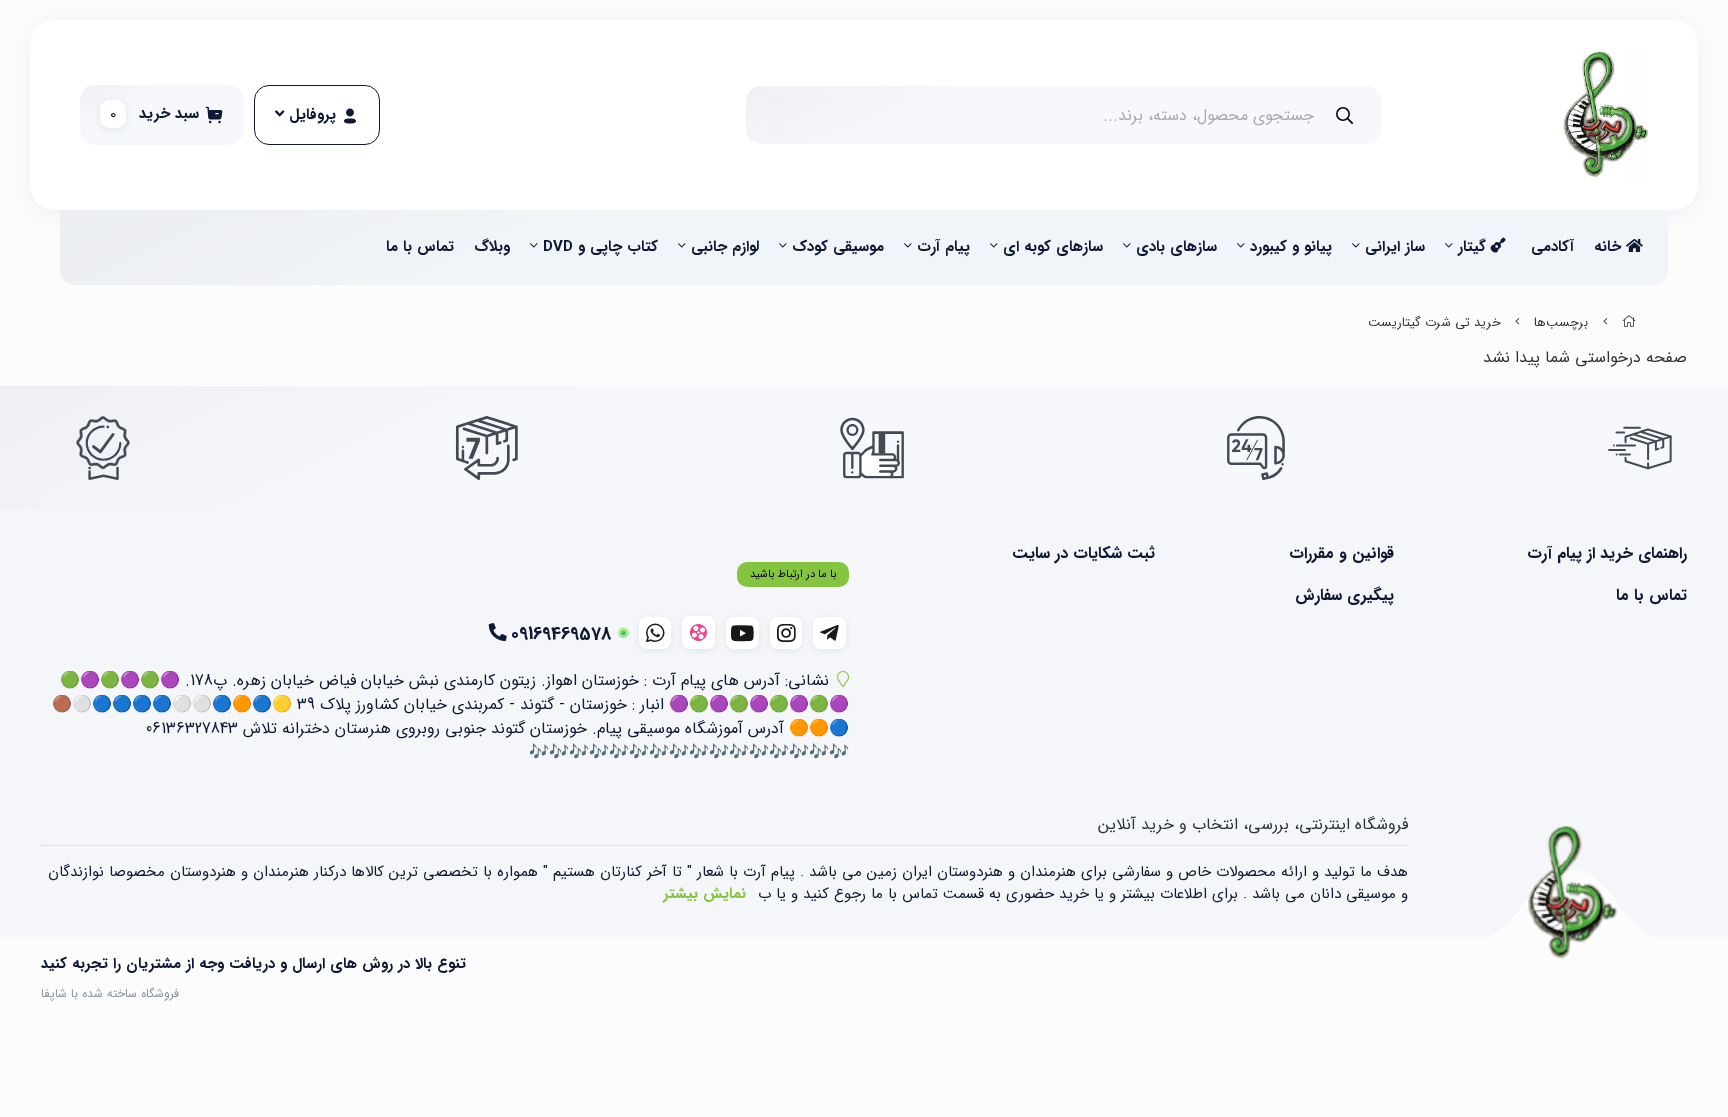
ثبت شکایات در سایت (1083, 554)
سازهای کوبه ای (1053, 247)
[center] (1344, 115)
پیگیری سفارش (1344, 596)
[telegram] (829, 633)
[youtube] (742, 633)
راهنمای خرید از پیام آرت (1607, 554)
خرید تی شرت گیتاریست (1434, 323)
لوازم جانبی (725, 247)
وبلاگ (492, 247)
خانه (1610, 247)
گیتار (1474, 247)
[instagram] (786, 633)
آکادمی (1552, 247)
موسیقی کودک (838, 247)
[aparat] (698, 632)
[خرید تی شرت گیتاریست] (1573, 893)
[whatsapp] (655, 633)
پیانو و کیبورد (1291, 247)
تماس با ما (420, 247)
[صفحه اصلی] (1629, 323)
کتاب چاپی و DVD (600, 247)
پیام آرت (943, 247)
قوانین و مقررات (1341, 554)
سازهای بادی (1176, 247)
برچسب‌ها (1561, 323)
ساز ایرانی (1395, 247)
